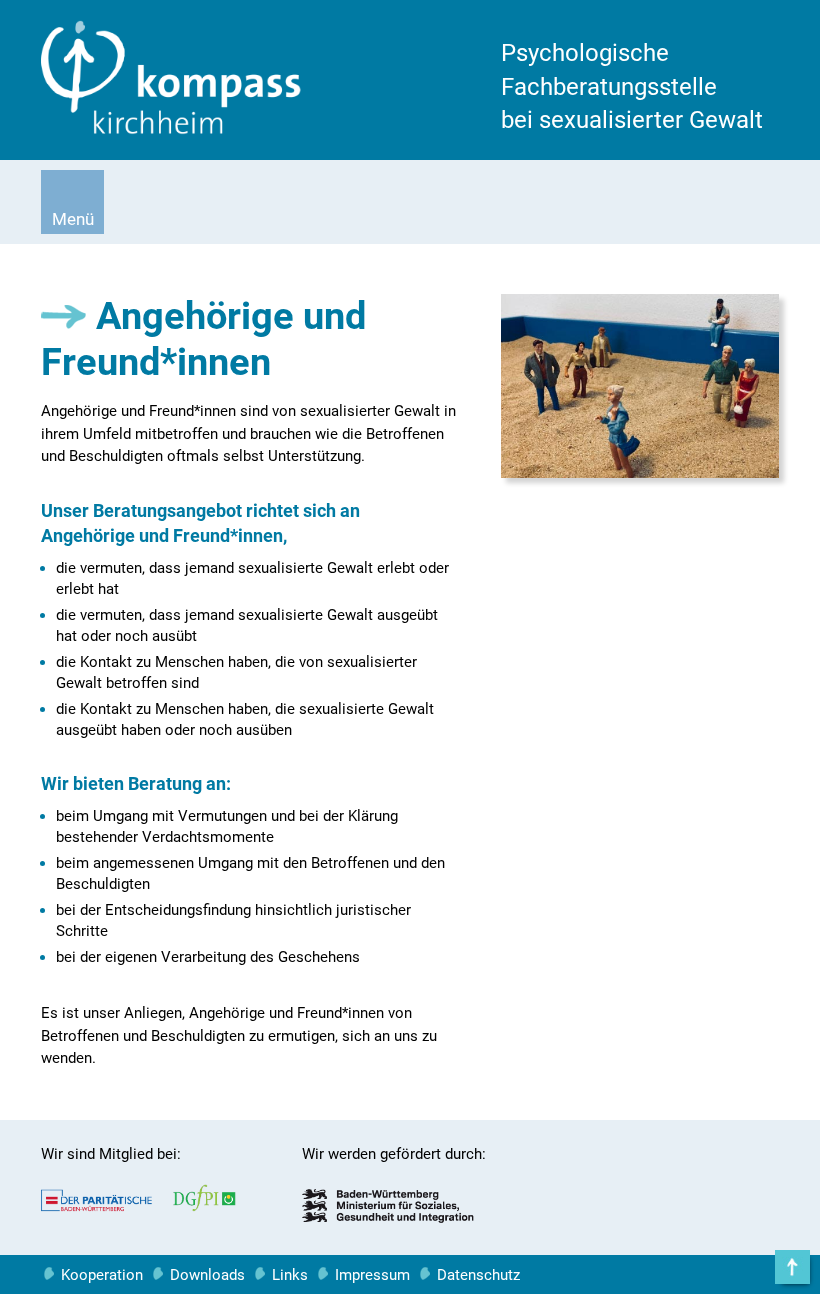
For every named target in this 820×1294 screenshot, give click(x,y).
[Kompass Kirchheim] (171, 129)
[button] (72, 202)
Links (290, 1275)
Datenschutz (478, 1275)
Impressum (372, 1275)
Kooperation (102, 1275)
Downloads (207, 1275)
